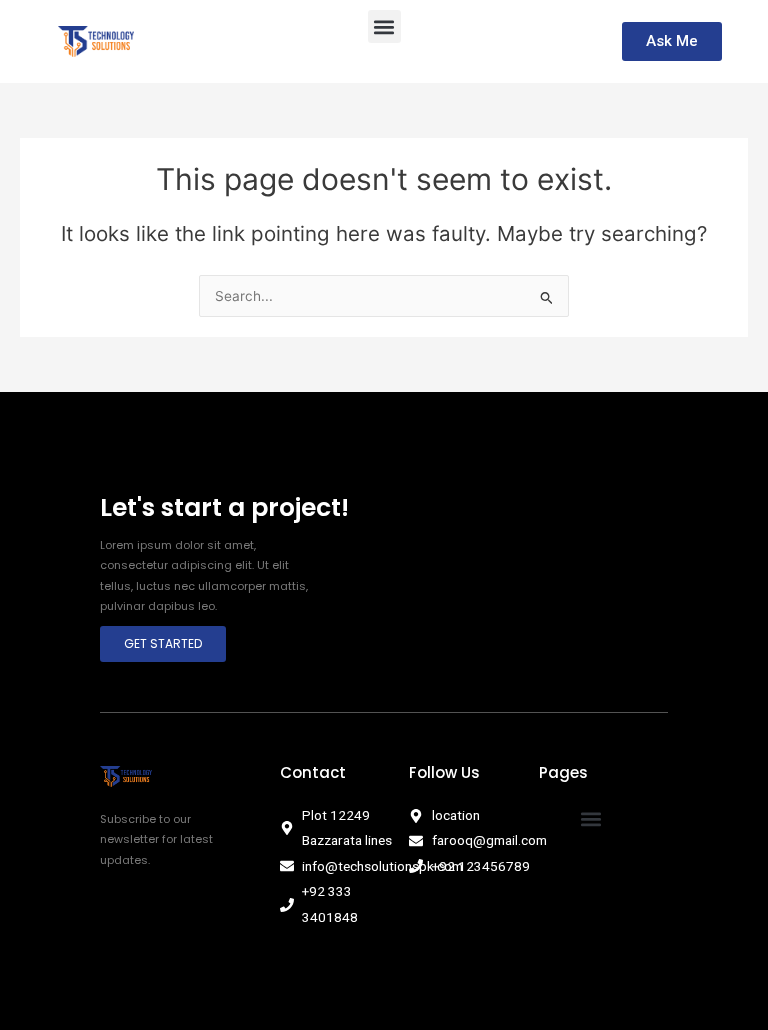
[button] (384, 26)
